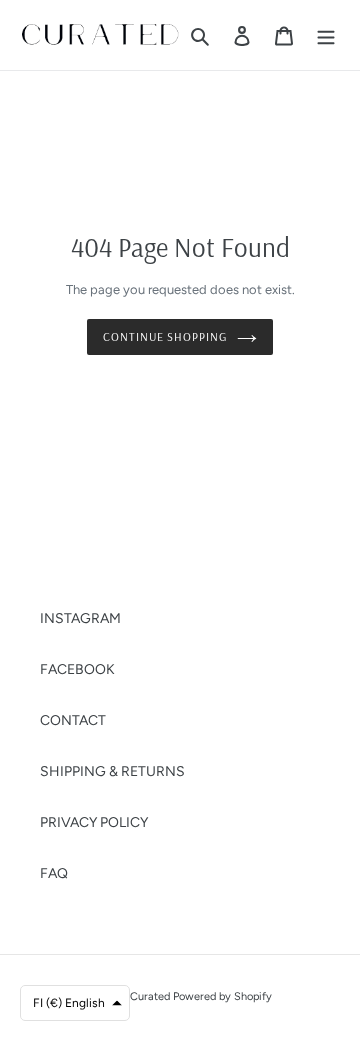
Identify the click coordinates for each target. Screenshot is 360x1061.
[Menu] (326, 35)
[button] (75, 1003)
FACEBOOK (77, 669)
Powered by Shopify (222, 996)
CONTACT (73, 720)
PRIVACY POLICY (94, 822)
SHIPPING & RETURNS (112, 771)
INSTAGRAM (80, 618)
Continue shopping (165, 336)
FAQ (54, 873)
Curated (150, 996)
